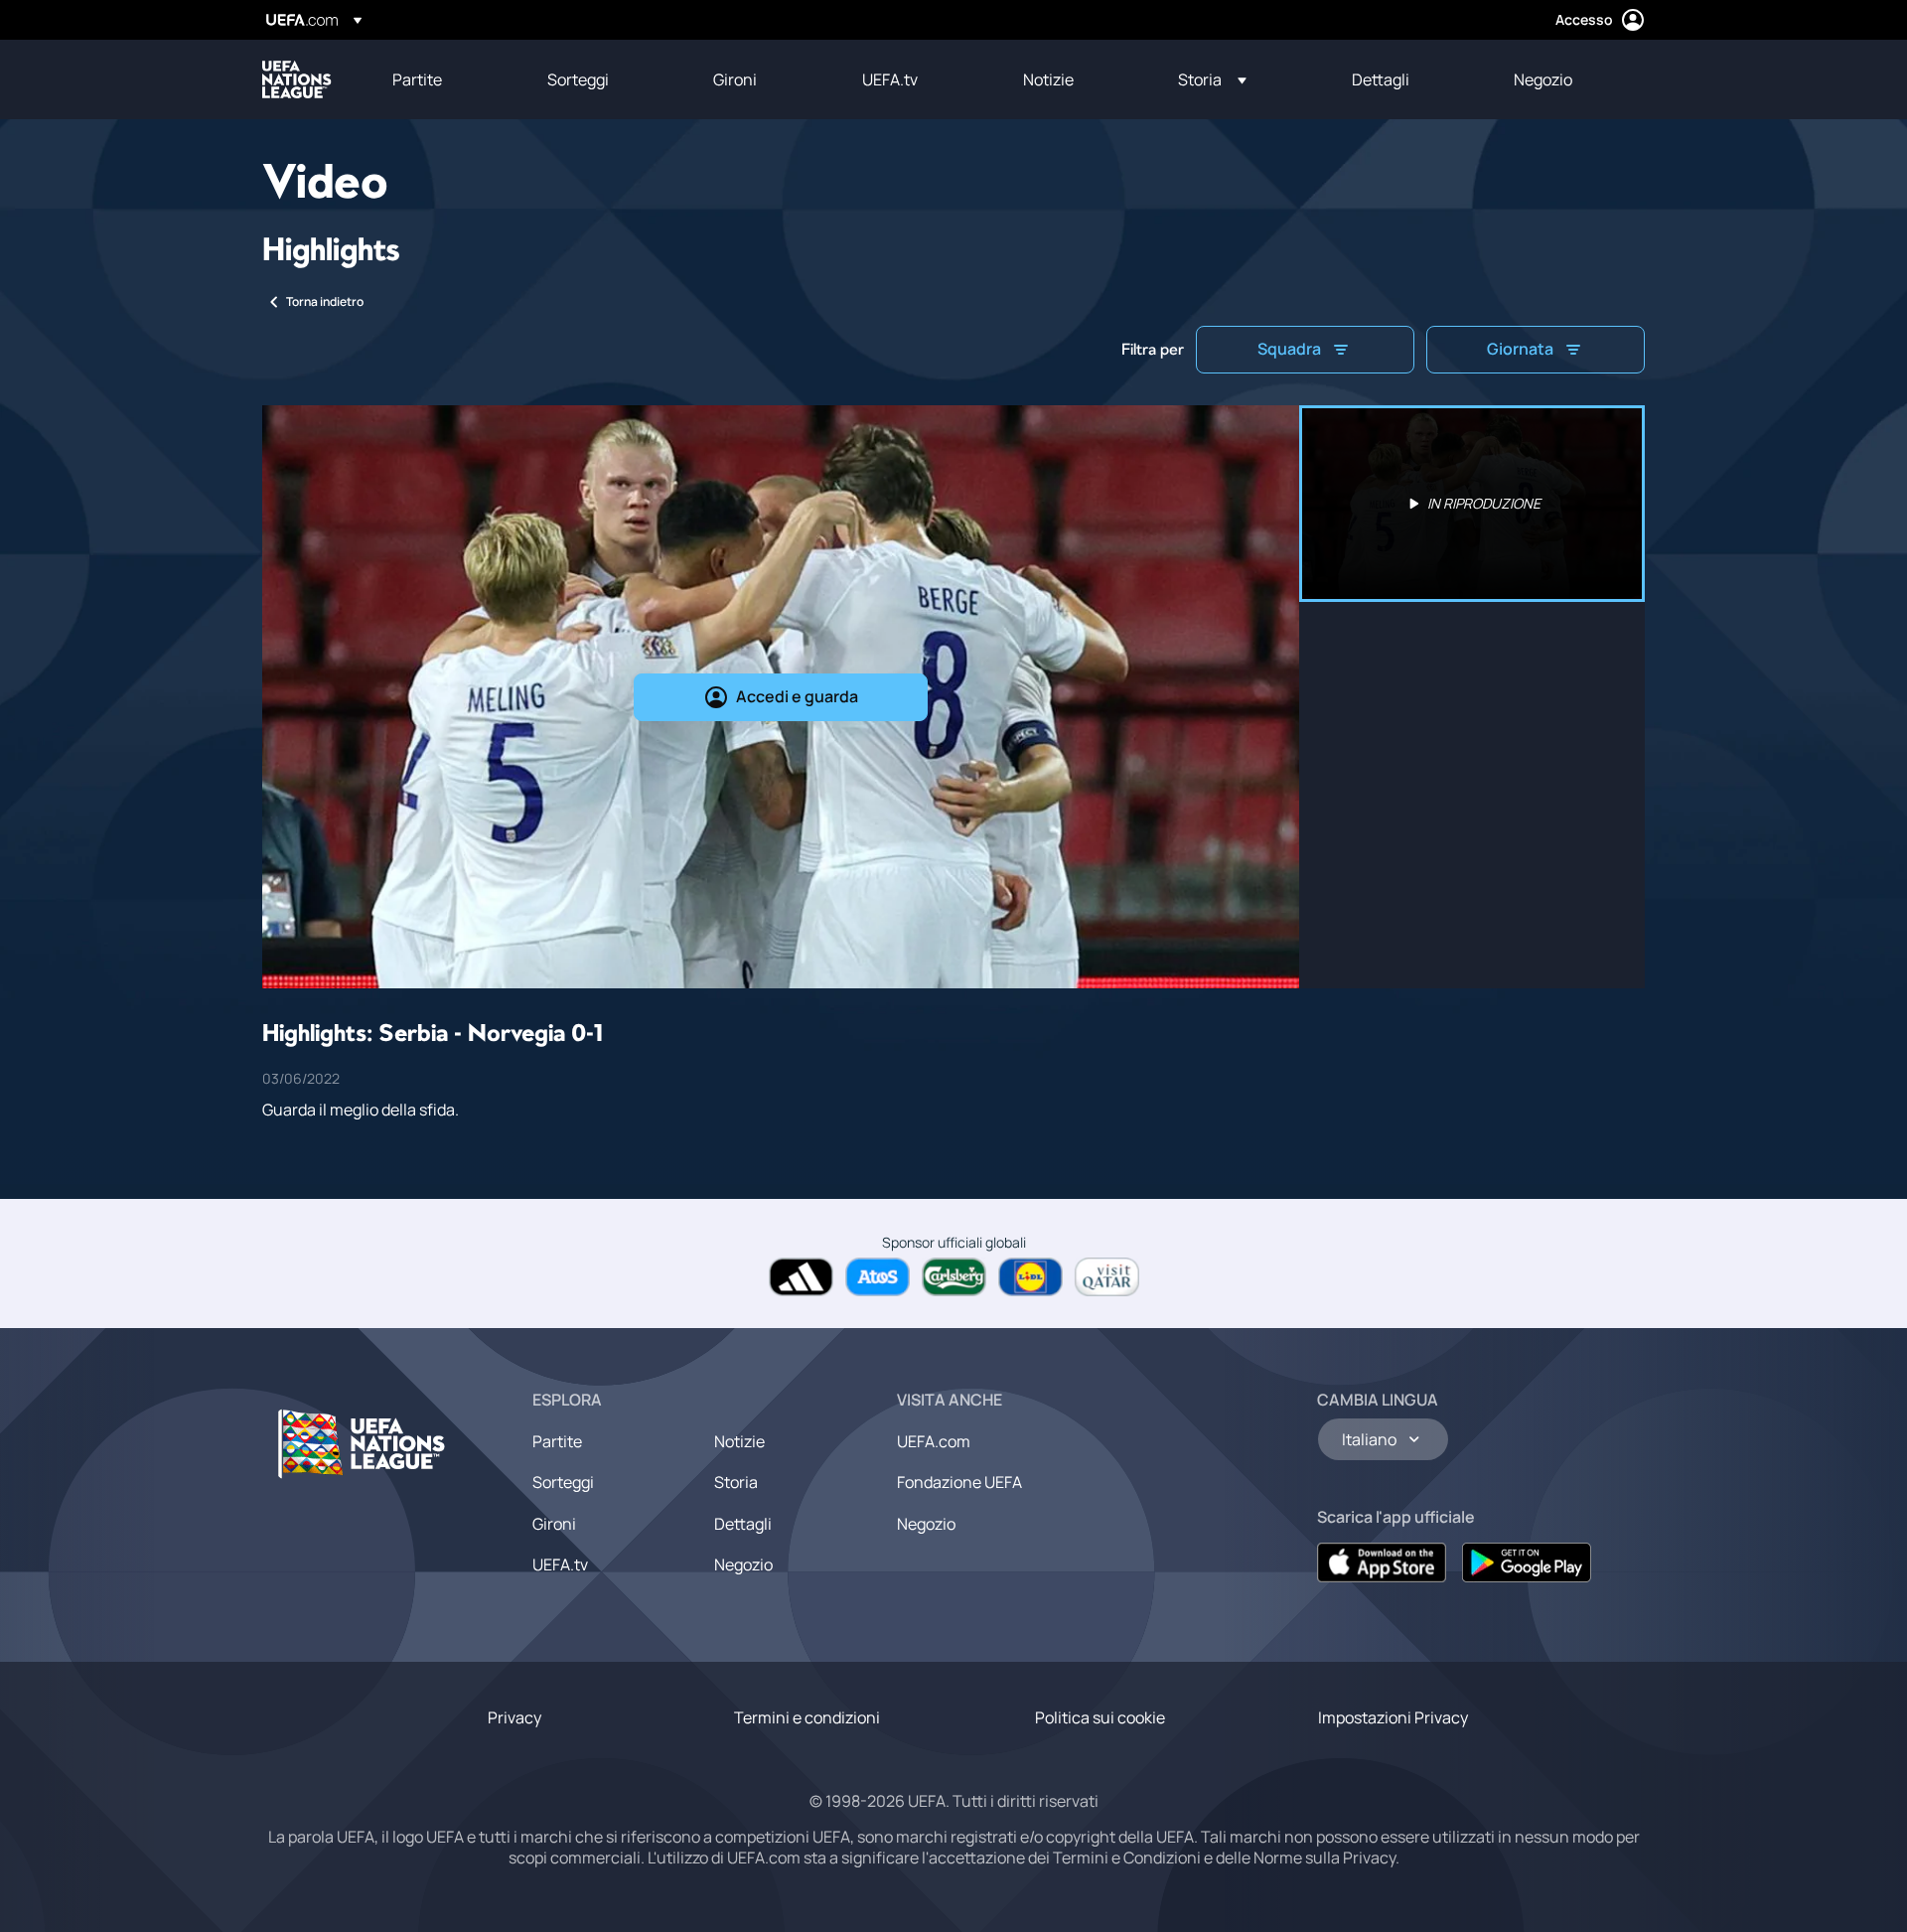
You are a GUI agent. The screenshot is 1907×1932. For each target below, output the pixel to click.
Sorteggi (563, 1482)
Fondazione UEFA (959, 1482)
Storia (736, 1482)
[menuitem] (445, 79)
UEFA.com (934, 1441)
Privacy (514, 1717)
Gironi (554, 1524)
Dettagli (743, 1524)
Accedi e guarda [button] (797, 696)
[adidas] (801, 1277)
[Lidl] (1030, 1277)
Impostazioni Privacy (1393, 1717)
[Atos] (878, 1277)
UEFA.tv (560, 1564)
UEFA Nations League (297, 79)
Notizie (739, 1441)
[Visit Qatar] (1107, 1277)
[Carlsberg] (954, 1277)
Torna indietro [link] (325, 301)
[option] (1472, 504)
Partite (557, 1441)
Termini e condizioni (807, 1717)
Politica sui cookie (1100, 1717)
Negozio (743, 1564)
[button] (1212, 79)
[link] (417, 79)
